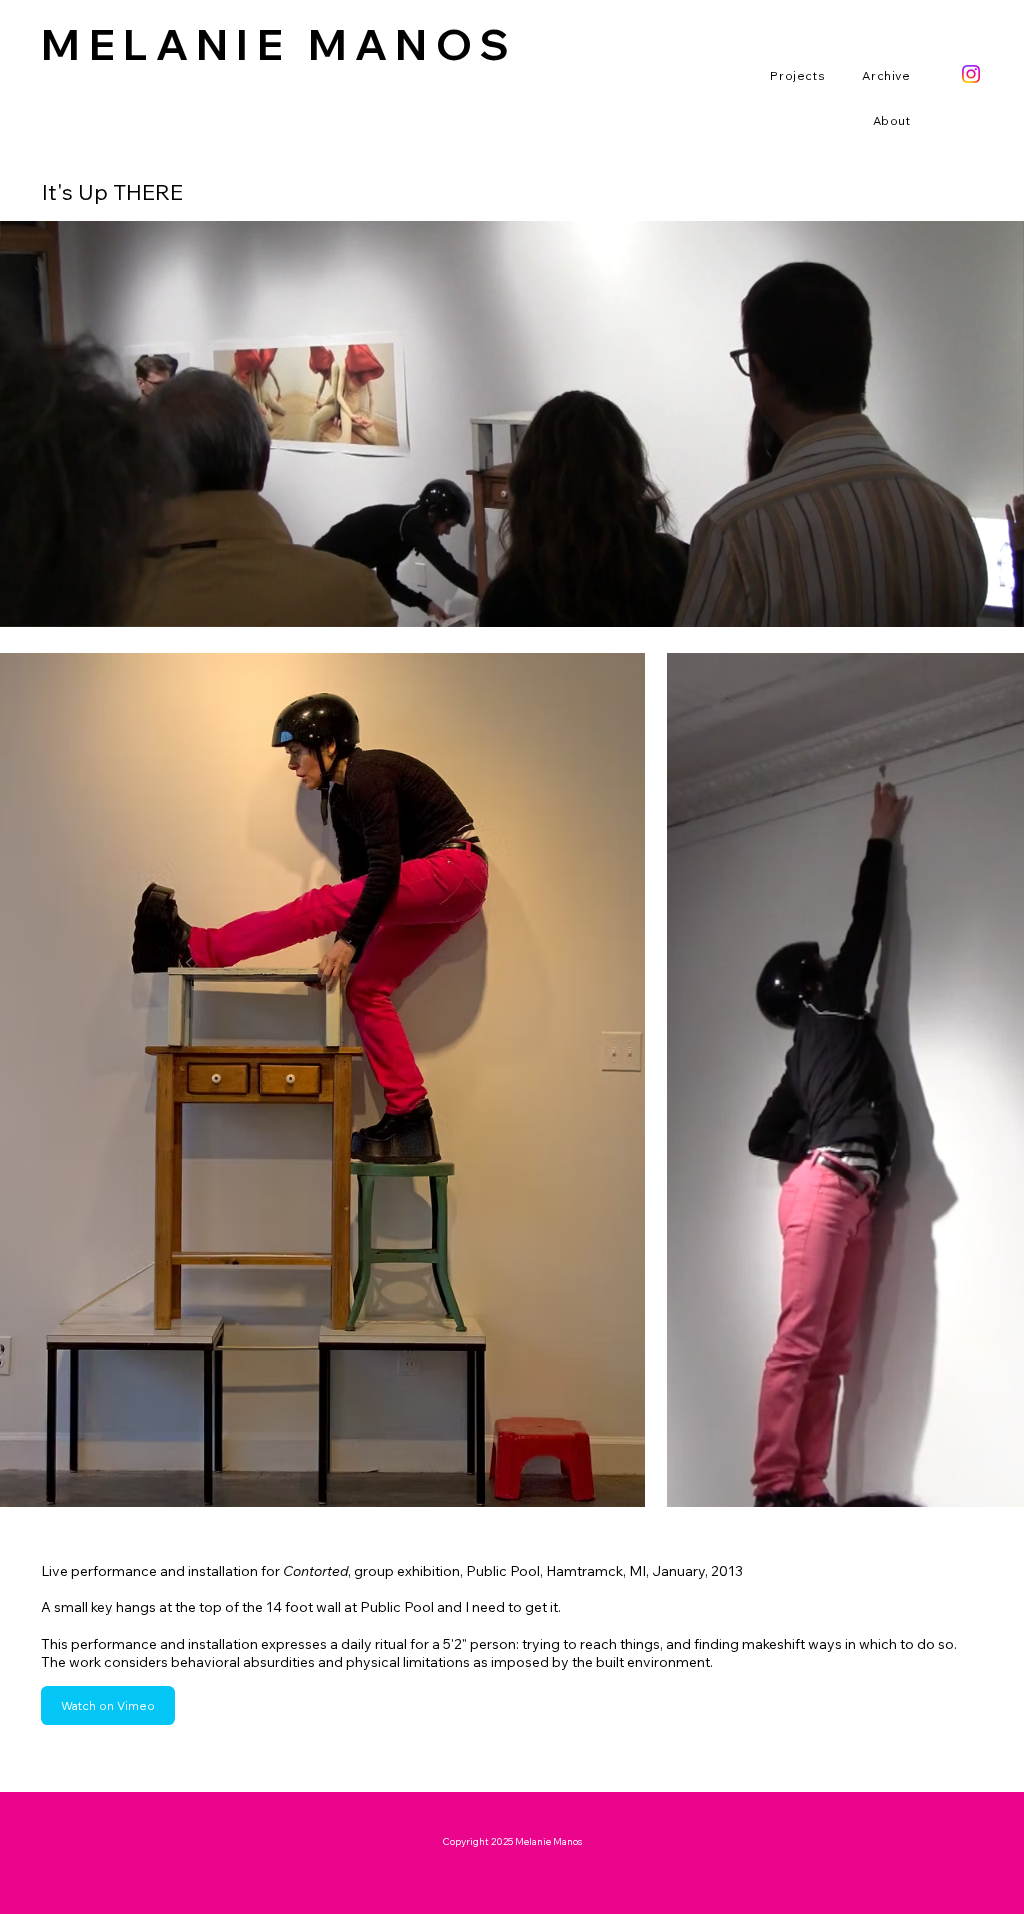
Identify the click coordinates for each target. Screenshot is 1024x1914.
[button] (786, 75)
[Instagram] (971, 74)
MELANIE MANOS (279, 44)
